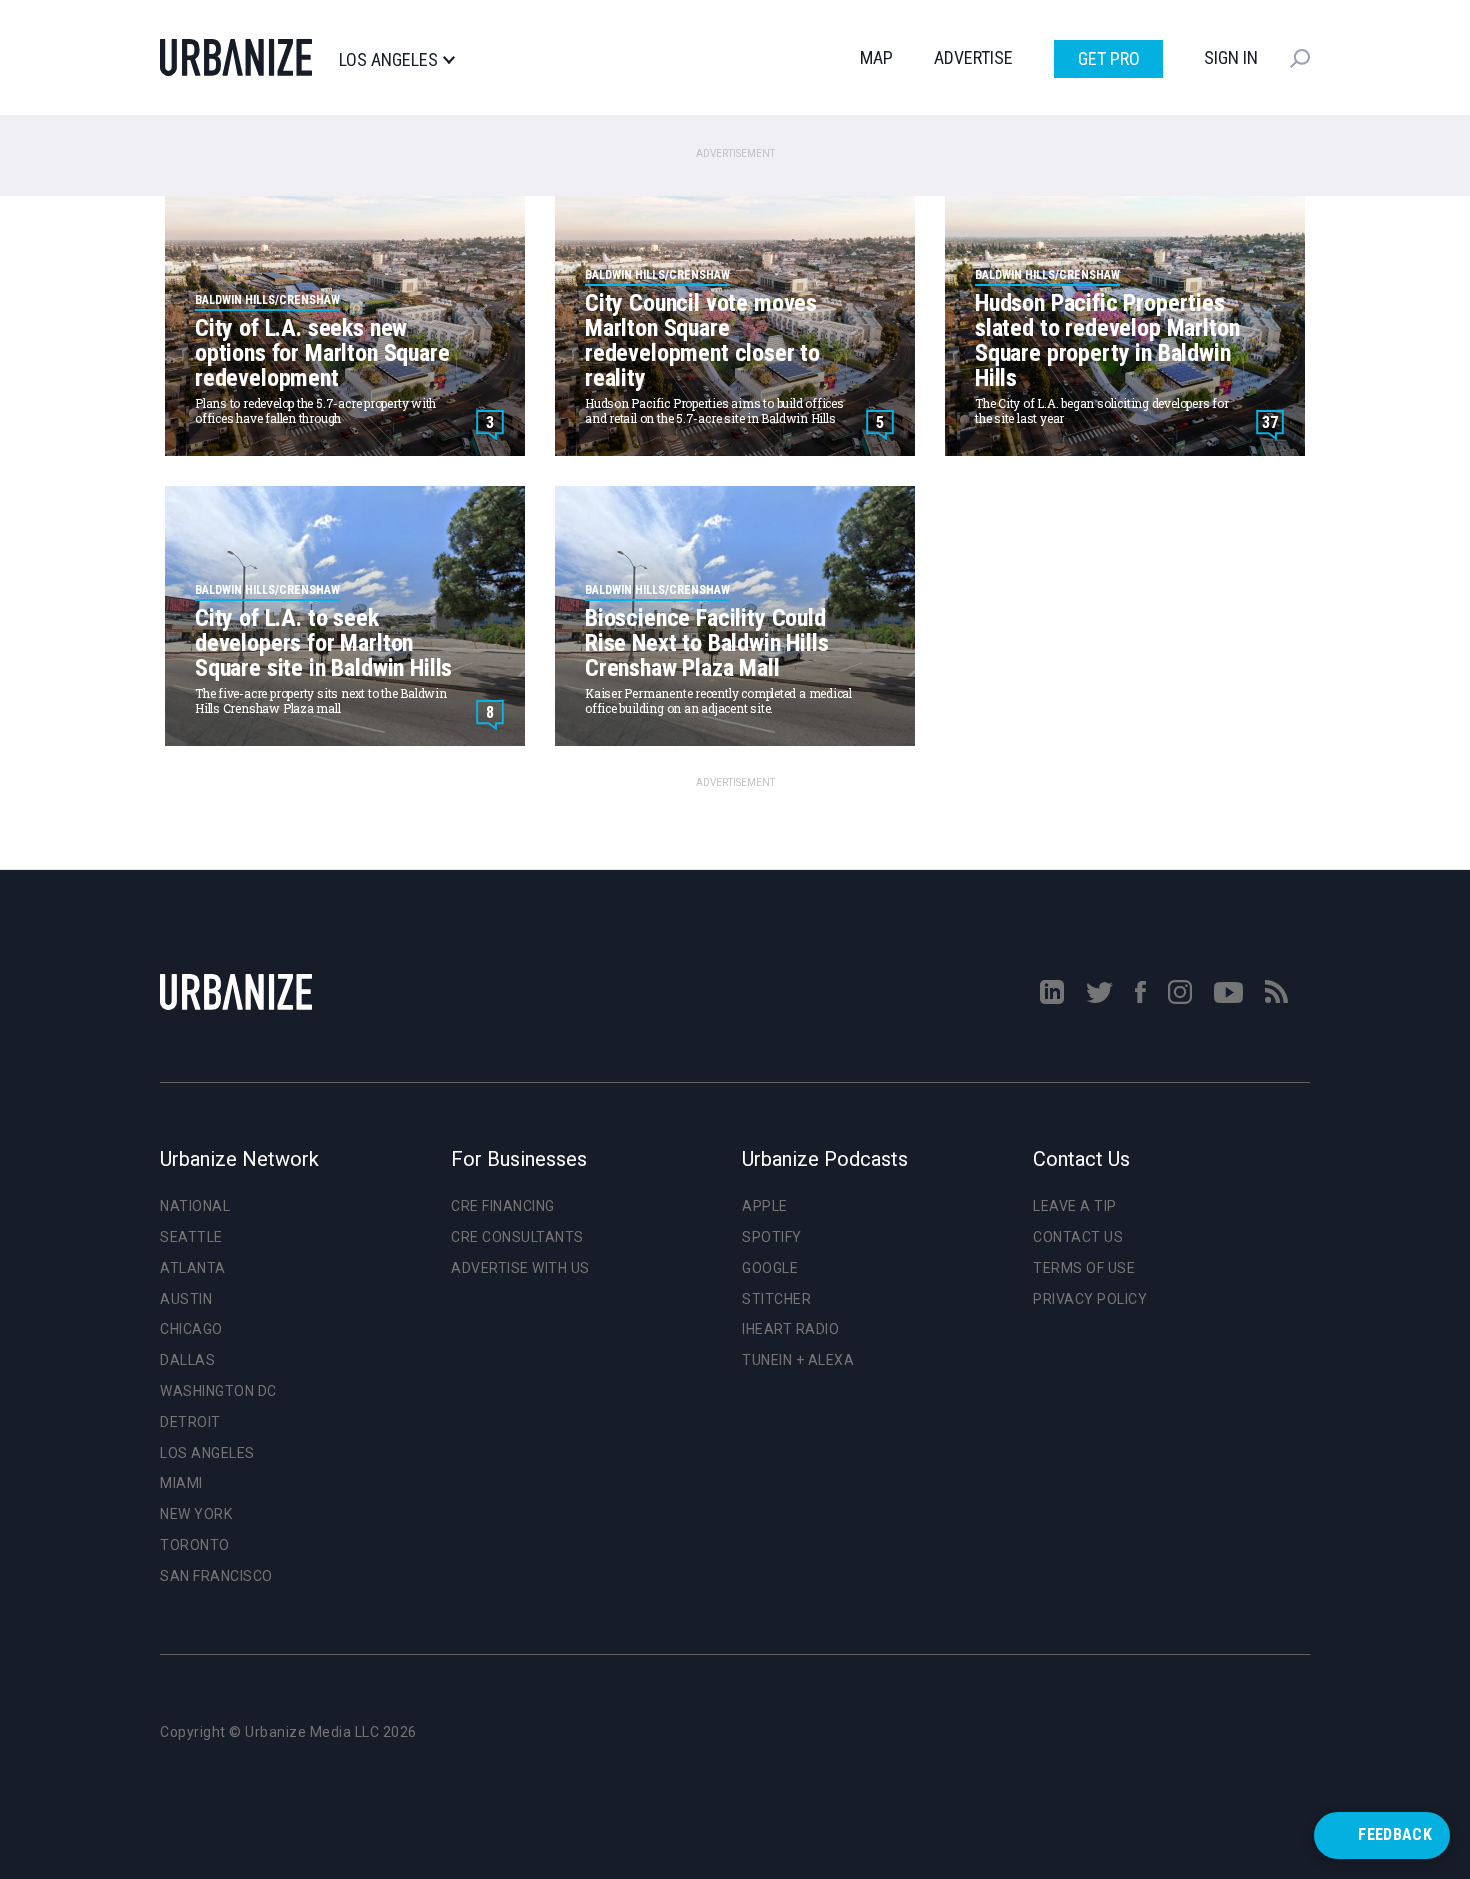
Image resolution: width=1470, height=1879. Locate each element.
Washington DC (218, 1391)
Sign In (1231, 57)
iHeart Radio (790, 1329)
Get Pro (1109, 58)
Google (770, 1268)
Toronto (195, 1545)
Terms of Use (1084, 1268)
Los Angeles (388, 60)
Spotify (772, 1237)
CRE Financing (503, 1206)
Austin (186, 1299)
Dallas (187, 1360)
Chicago (191, 1329)
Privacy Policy (1090, 1299)
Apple (765, 1206)
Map (876, 57)
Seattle (191, 1237)
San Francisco (216, 1576)
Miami (181, 1483)
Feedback (1395, 1834)
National (195, 1206)
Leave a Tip (1075, 1206)
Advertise (973, 57)
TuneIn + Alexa (798, 1360)
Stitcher (776, 1299)
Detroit (190, 1422)
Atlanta (193, 1268)
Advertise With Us (520, 1268)
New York (196, 1514)
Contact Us (1078, 1237)
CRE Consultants (517, 1237)
